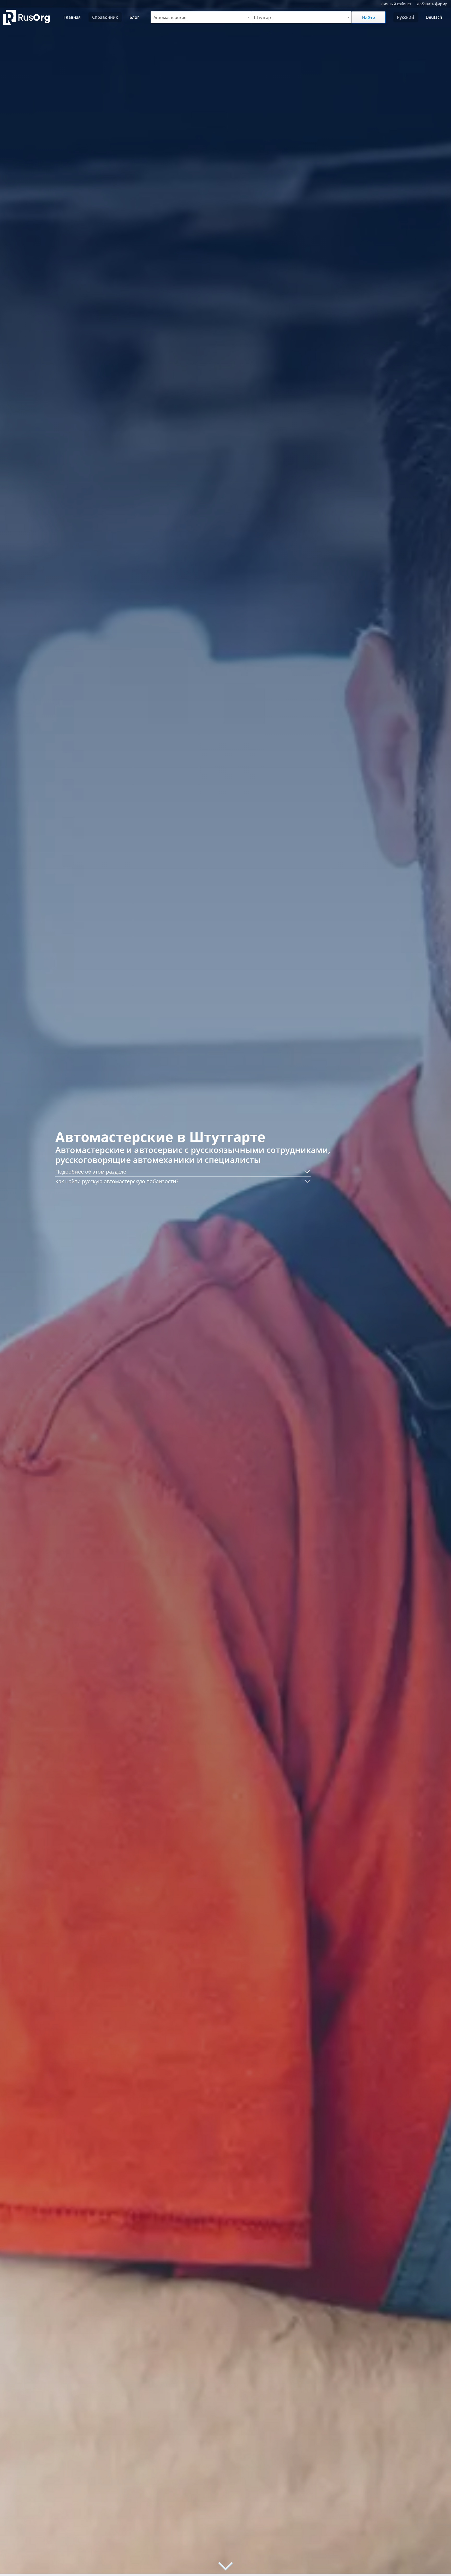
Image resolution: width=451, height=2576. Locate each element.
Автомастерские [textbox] (170, 17)
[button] (183, 1172)
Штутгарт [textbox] (263, 17)
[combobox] (201, 17)
